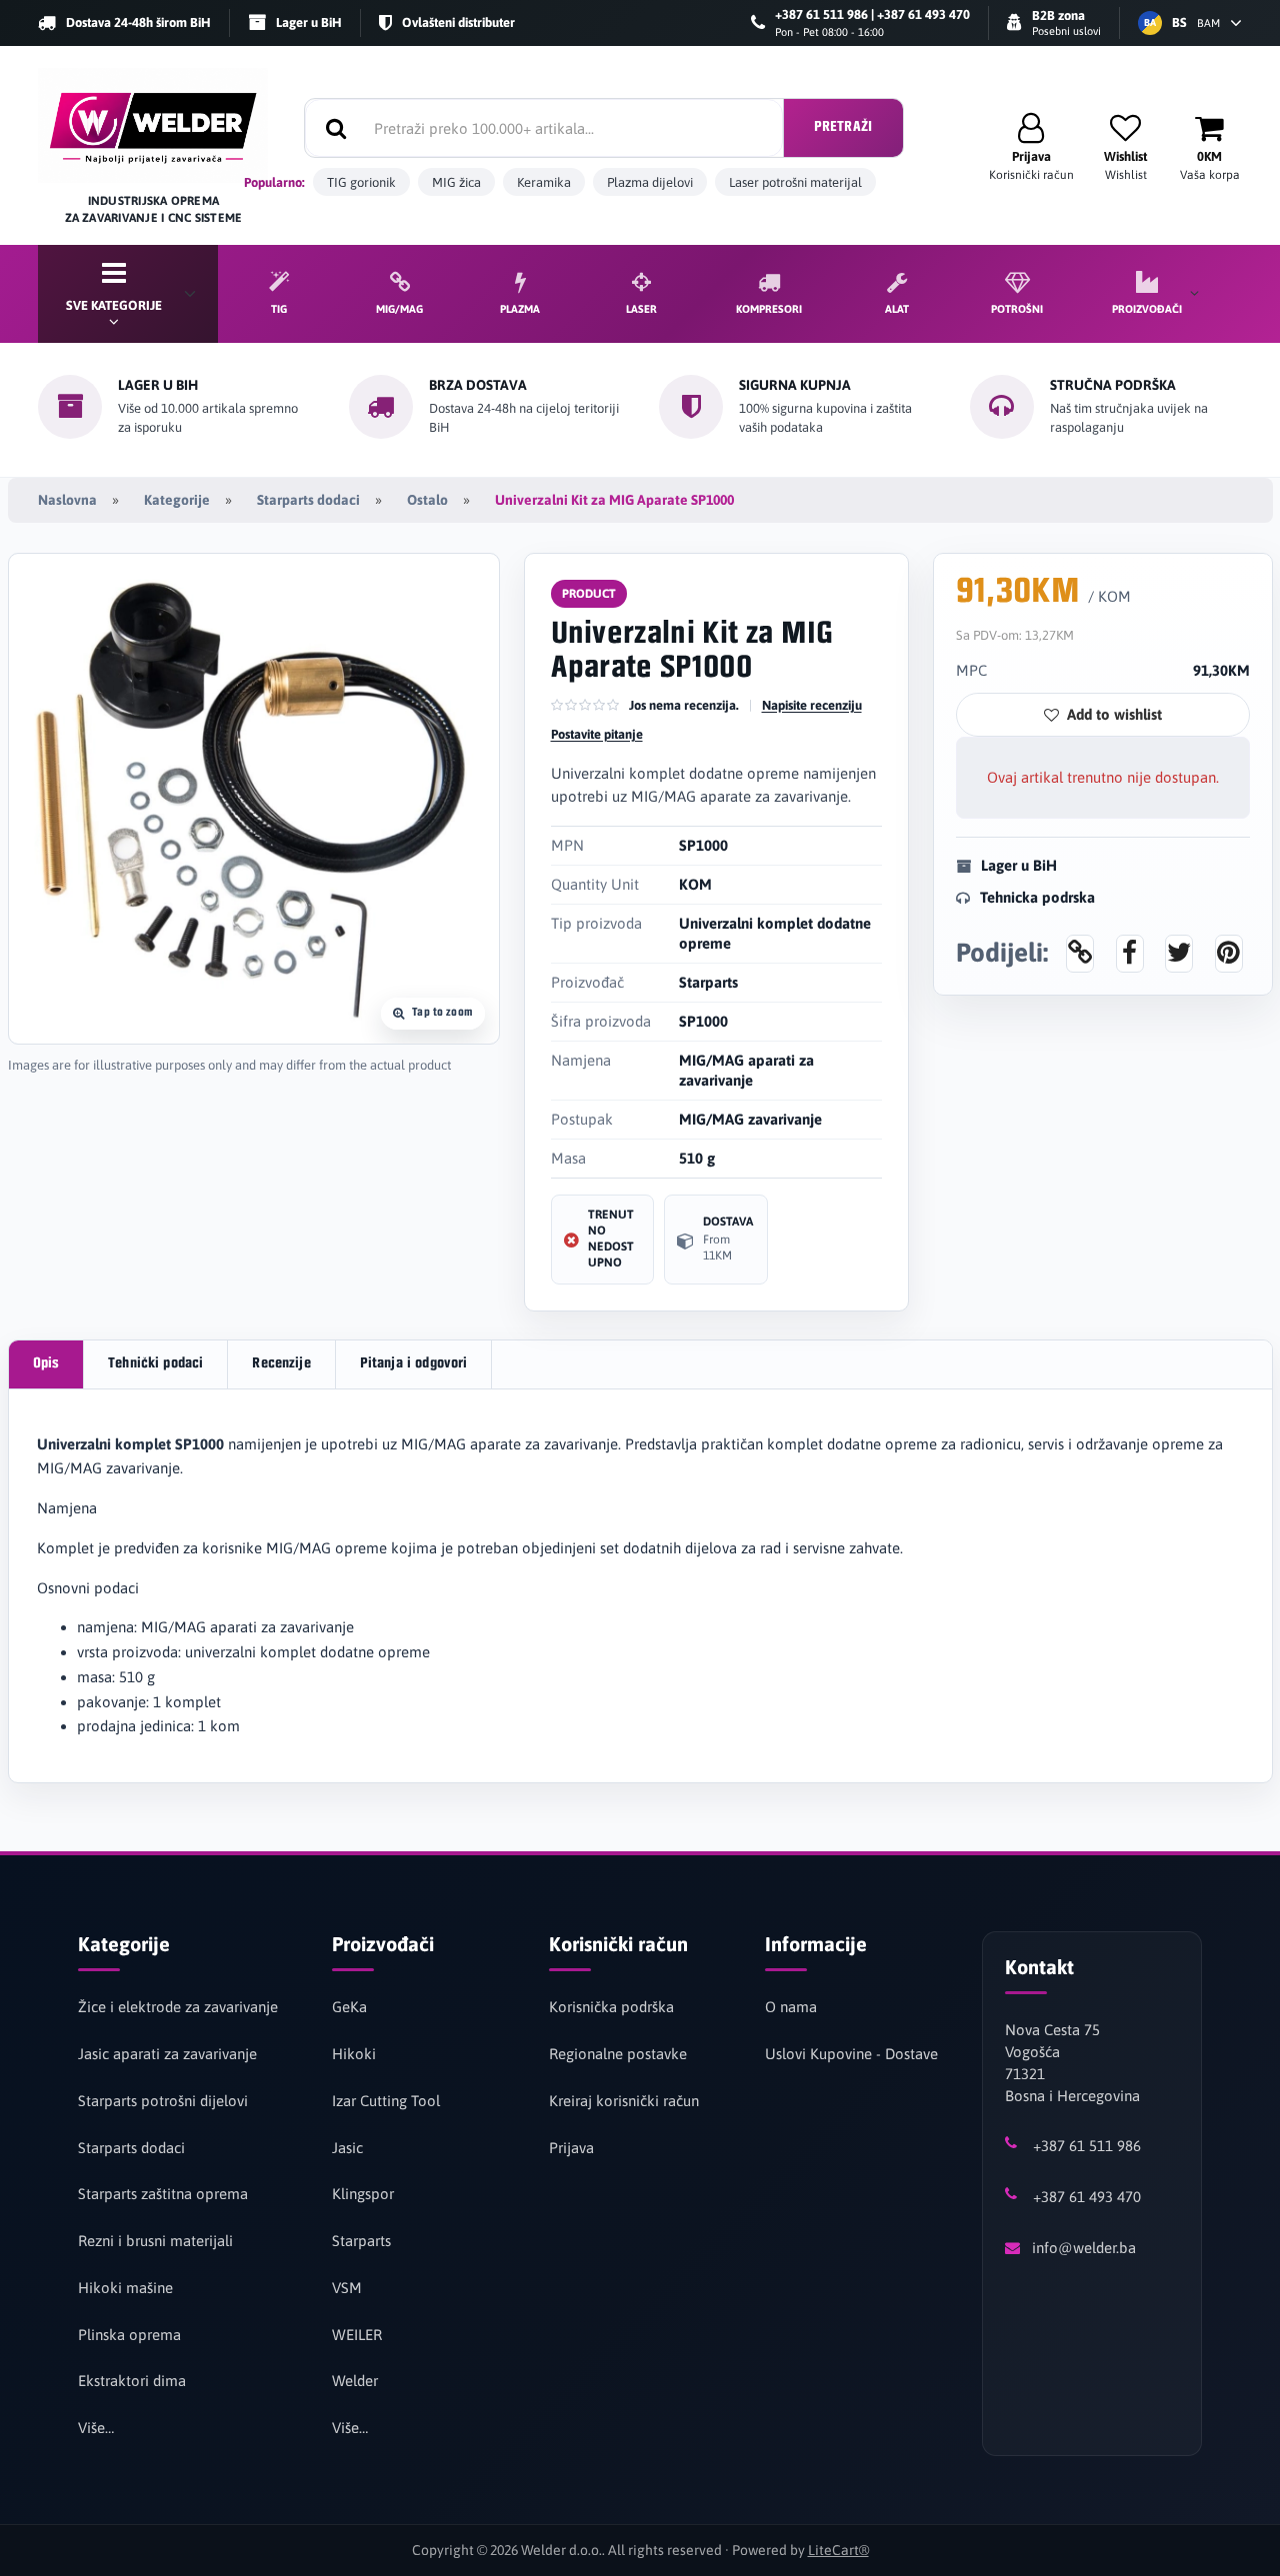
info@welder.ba (1084, 2248)
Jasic (347, 2148)
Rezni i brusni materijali (155, 2241)
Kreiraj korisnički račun (624, 2101)
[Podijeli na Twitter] (1179, 953)
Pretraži (843, 127)
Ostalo (427, 500)
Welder (355, 2381)
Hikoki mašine (125, 2288)
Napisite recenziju (812, 705)
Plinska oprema (129, 2335)
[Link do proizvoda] (1080, 953)
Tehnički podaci (155, 1364)
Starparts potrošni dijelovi (163, 2101)
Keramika (544, 182)
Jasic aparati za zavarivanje (167, 2054)
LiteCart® (838, 2550)
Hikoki (354, 2054)
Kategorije (177, 500)
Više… (96, 2428)
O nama (791, 2007)
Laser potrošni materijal (795, 182)
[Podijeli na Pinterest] (1229, 953)
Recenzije (281, 1364)
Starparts (361, 2241)
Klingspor (363, 2194)
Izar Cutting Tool (386, 2101)
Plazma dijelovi (650, 182)
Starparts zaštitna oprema (163, 2194)
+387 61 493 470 (1087, 2197)
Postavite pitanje (597, 734)
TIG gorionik (361, 182)
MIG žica (456, 182)
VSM (347, 2288)
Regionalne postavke (618, 2054)
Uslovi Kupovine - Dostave (851, 2054)
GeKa (349, 2007)
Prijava (571, 2148)
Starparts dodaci (308, 500)
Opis (46, 1364)
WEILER (357, 2335)
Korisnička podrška (611, 2007)
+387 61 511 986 (1087, 2146)
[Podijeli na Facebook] (1130, 953)
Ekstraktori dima (132, 2381)
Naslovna (67, 500)
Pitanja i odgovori (414, 1364)
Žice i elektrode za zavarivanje (178, 2007)
